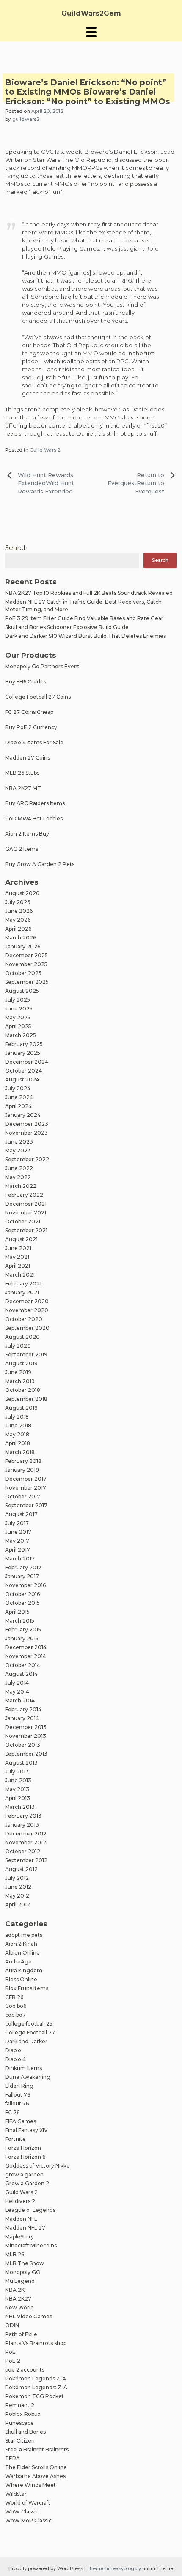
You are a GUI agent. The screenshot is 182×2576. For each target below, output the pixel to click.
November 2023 (26, 1133)
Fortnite (15, 2139)
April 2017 (18, 1550)
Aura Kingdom (24, 1970)
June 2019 (18, 1372)
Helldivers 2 (20, 2201)
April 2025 (18, 1026)
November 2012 (26, 1842)
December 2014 (26, 1647)
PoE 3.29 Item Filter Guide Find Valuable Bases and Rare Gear (84, 618)
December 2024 (27, 1062)
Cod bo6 (16, 2006)
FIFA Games (21, 2121)
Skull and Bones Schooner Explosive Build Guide (67, 627)
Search (16, 548)
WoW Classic (22, 2512)
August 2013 (21, 1763)
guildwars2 (26, 119)
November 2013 (26, 1736)
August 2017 (21, 1514)
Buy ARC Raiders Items (35, 803)
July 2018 (17, 1417)
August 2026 (22, 893)
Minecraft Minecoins (31, 2245)
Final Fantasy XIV (26, 2130)
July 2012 (17, 1878)
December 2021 (26, 1204)
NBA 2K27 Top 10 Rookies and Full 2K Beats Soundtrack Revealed (89, 593)
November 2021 (26, 1213)
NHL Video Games (29, 2316)
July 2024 (18, 1088)
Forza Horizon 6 (25, 2157)
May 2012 (17, 1896)
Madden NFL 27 (25, 2228)
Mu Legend (20, 2281)
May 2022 (18, 1177)
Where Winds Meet (30, 2485)
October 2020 (24, 1319)
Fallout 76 (18, 2095)
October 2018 (23, 1390)
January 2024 (23, 1115)
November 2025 (26, 964)
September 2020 (27, 1328)
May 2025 (18, 1017)
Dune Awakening (28, 2077)
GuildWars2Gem (91, 13)
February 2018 (23, 1461)
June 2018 (18, 1426)
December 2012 (26, 1834)
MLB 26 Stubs (22, 773)
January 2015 (22, 1638)
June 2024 (19, 1097)
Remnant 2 (20, 2405)
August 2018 (21, 1408)
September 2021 (26, 1230)
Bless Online (21, 1979)
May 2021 (17, 1257)
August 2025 (22, 991)
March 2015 (20, 1621)
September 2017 (26, 1505)
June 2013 (18, 1780)
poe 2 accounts (25, 2370)
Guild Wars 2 (45, 450)
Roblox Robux (23, 2414)
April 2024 (18, 1106)
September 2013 (26, 1754)
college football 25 (29, 2024)
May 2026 (18, 920)
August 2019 (21, 1363)
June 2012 (18, 1887)
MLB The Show (25, 2263)
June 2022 (19, 1168)
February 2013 (23, 1816)
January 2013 (22, 1825)
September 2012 (26, 1860)
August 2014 (21, 1674)
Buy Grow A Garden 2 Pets (40, 864)
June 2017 (18, 1532)
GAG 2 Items (22, 849)
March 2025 (21, 1035)
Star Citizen (20, 2441)
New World (19, 2308)
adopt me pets (24, 1935)
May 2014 (17, 1692)
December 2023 (27, 1124)
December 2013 (26, 1727)
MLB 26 (15, 2254)
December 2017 (26, 1479)
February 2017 (23, 1567)
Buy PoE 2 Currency (31, 727)
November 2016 (25, 1585)
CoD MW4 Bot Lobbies (34, 818)
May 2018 (17, 1434)
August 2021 (21, 1239)
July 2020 (18, 1346)
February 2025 (24, 1044)
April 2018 (18, 1443)
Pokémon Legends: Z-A (36, 2387)
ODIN (12, 2325)
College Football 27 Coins (38, 697)
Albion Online (22, 1953)
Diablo (13, 2050)
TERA (12, 2458)
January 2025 (23, 1053)
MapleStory (19, 2237)
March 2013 (20, 1807)
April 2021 (18, 1266)
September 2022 (27, 1159)
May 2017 (17, 1541)
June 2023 (19, 1142)
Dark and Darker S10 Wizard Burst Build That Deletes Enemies (85, 636)
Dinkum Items (23, 2068)
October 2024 (23, 1071)
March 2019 (20, 1381)
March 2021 (20, 1275)
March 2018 (20, 1452)
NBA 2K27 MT (23, 788)
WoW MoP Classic (28, 2520)
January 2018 (22, 1470)
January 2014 (22, 1718)
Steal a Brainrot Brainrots (37, 2449)
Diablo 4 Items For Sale (34, 742)
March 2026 (21, 938)
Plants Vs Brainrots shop (36, 2343)
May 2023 (18, 1150)
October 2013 (23, 1745)
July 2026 (18, 902)
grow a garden (24, 2174)
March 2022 (21, 1186)
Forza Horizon (23, 2148)
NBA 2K (15, 2290)
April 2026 (18, 929)
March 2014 (20, 1701)
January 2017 (22, 1576)
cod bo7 (15, 2015)
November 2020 (27, 1310)
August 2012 (21, 1869)
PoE (10, 2352)
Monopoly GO (23, 2272)
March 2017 (20, 1559)
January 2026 (23, 946)
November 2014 (26, 1656)
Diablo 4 (15, 2059)
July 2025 (18, 1000)
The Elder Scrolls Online (36, 2467)
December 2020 (27, 1301)
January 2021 (22, 1292)
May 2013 (17, 1789)
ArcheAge (18, 1962)
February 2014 (23, 1709)
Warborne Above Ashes (35, 2476)
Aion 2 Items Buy (27, 834)
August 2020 (22, 1337)
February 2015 (23, 1630)
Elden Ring (19, 2086)
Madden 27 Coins (28, 758)
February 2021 (23, 1284)
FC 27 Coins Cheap (29, 712)
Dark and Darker (26, 2041)
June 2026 (19, 911)
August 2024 (22, 1080)
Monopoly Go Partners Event (42, 666)
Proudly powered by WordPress (46, 2568)
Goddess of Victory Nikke (37, 2166)
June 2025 (19, 1009)
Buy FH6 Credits (26, 682)
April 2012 (18, 1905)
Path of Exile (21, 2334)
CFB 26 (14, 1997)
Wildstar (16, 2494)
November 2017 (26, 1488)
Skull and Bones (25, 2432)
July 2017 (17, 1523)
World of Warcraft (28, 2503)
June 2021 (18, 1248)
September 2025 (27, 982)
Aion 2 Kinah (21, 1944)
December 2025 (26, 955)
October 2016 (22, 1594)
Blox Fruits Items (27, 1988)
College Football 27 (30, 2033)
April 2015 (17, 1612)
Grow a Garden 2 (27, 2183)
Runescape (19, 2423)
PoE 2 (13, 2361)
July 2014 (17, 1683)
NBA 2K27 (18, 2299)
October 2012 (23, 1851)
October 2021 (23, 1221)
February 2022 (24, 1195)
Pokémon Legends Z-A (36, 2379)
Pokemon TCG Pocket (34, 2396)
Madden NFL (21, 2219)
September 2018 (26, 1399)
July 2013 (17, 1771)
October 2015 (22, 1603)
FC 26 (12, 2112)
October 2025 (23, 973)
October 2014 (23, 1665)
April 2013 (18, 1798)
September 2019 (26, 1355)
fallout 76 (17, 2104)
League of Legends (30, 2210)
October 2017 (23, 1496)
